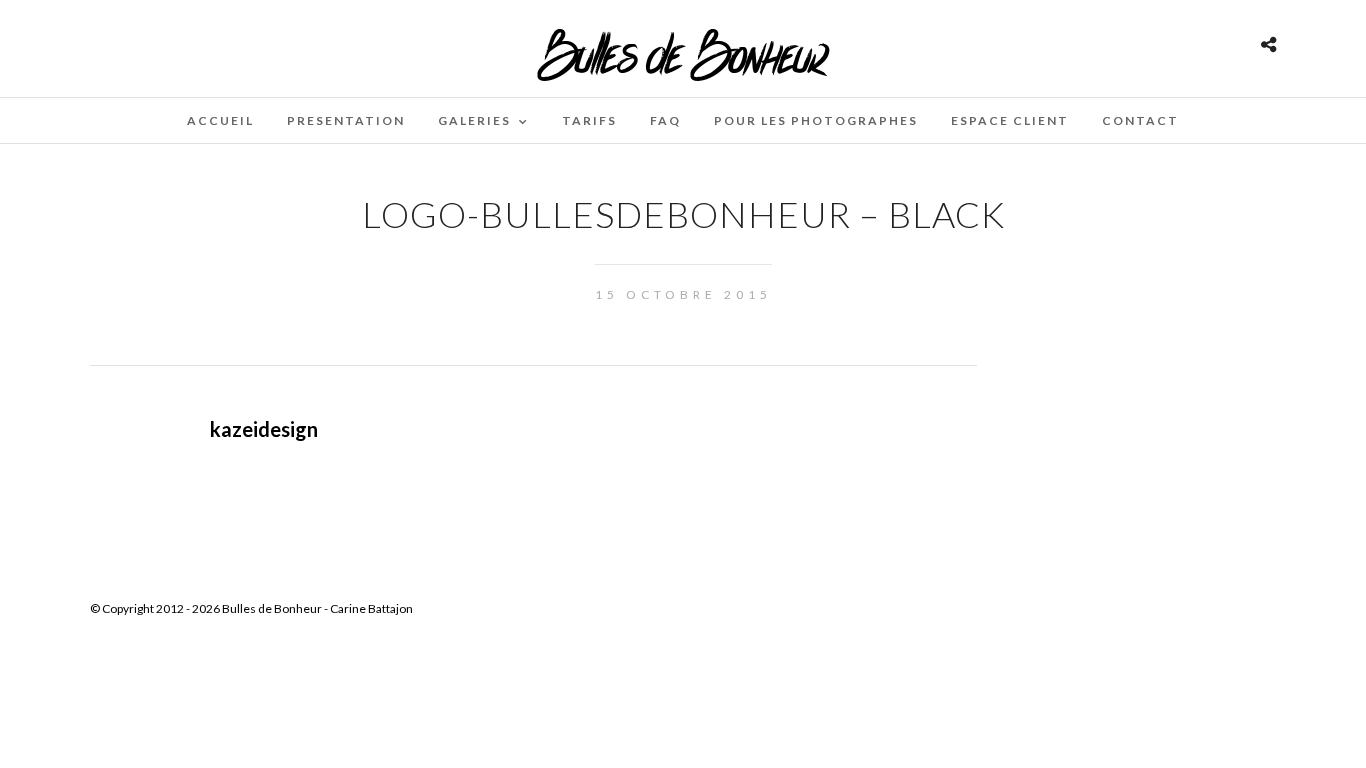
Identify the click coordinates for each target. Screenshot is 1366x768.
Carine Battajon (371, 608)
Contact (1140, 120)
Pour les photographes (816, 120)
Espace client (1010, 120)
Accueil (220, 120)
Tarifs (589, 120)
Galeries (474, 120)
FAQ (665, 120)
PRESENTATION (346, 120)
